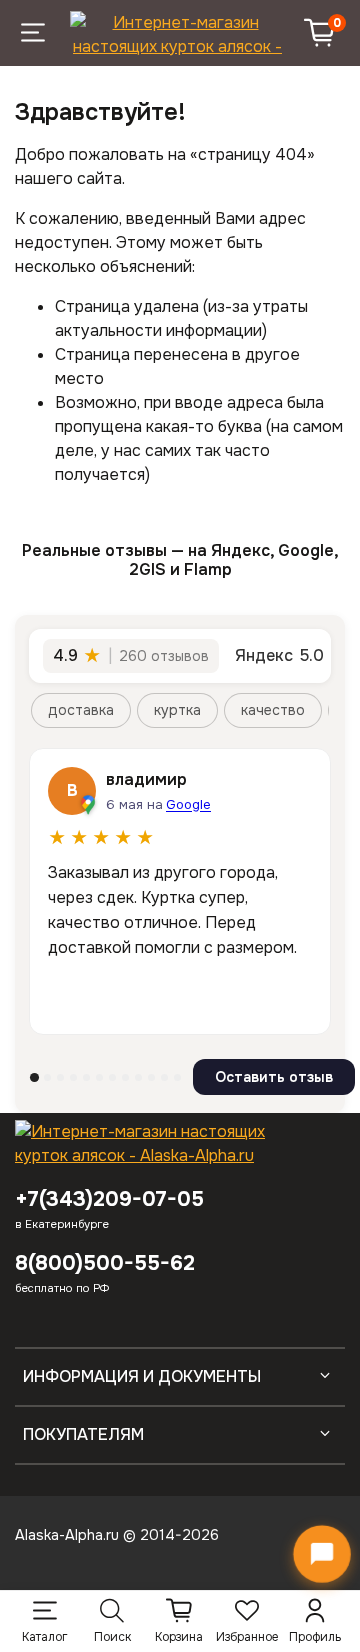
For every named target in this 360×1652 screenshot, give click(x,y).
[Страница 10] (151, 1077)
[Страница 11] (164, 1077)
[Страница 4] (73, 1077)
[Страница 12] (177, 1077)
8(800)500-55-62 (105, 1263)
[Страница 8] (125, 1077)
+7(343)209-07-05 (109, 1199)
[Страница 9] (138, 1077)
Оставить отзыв (274, 1077)
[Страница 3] (60, 1077)
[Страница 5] (86, 1077)
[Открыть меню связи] (322, 1554)
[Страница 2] (47, 1077)
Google (188, 804)
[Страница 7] (112, 1077)
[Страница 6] (99, 1077)
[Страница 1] (34, 1077)
